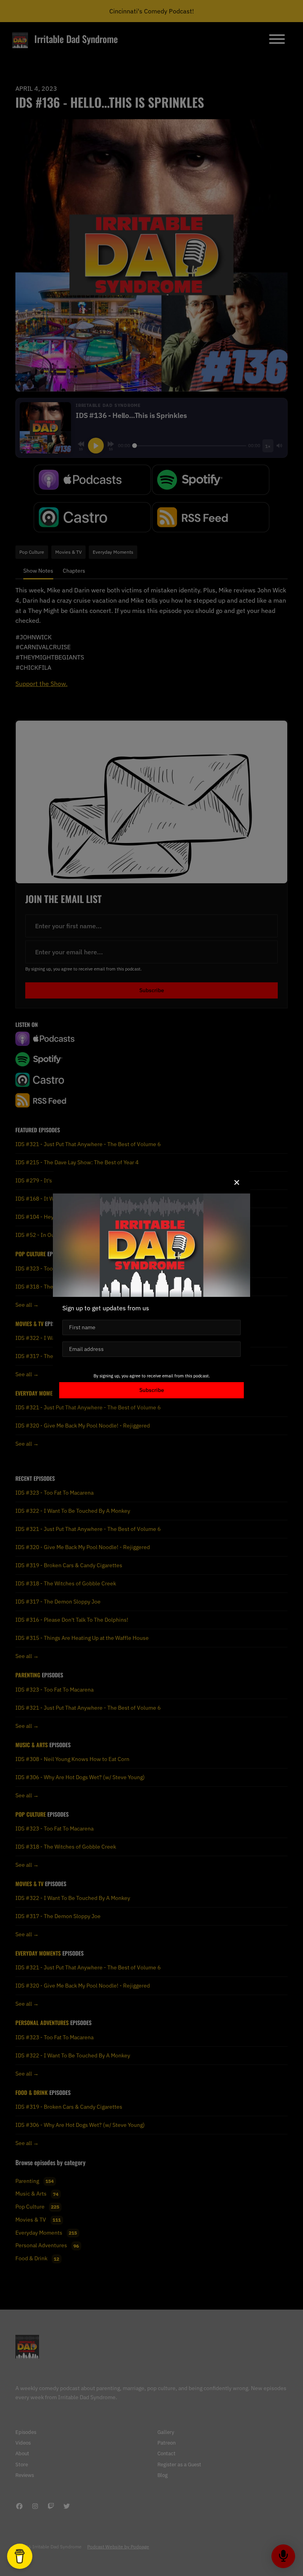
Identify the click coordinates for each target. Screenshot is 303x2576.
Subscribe (152, 1390)
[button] (237, 1182)
